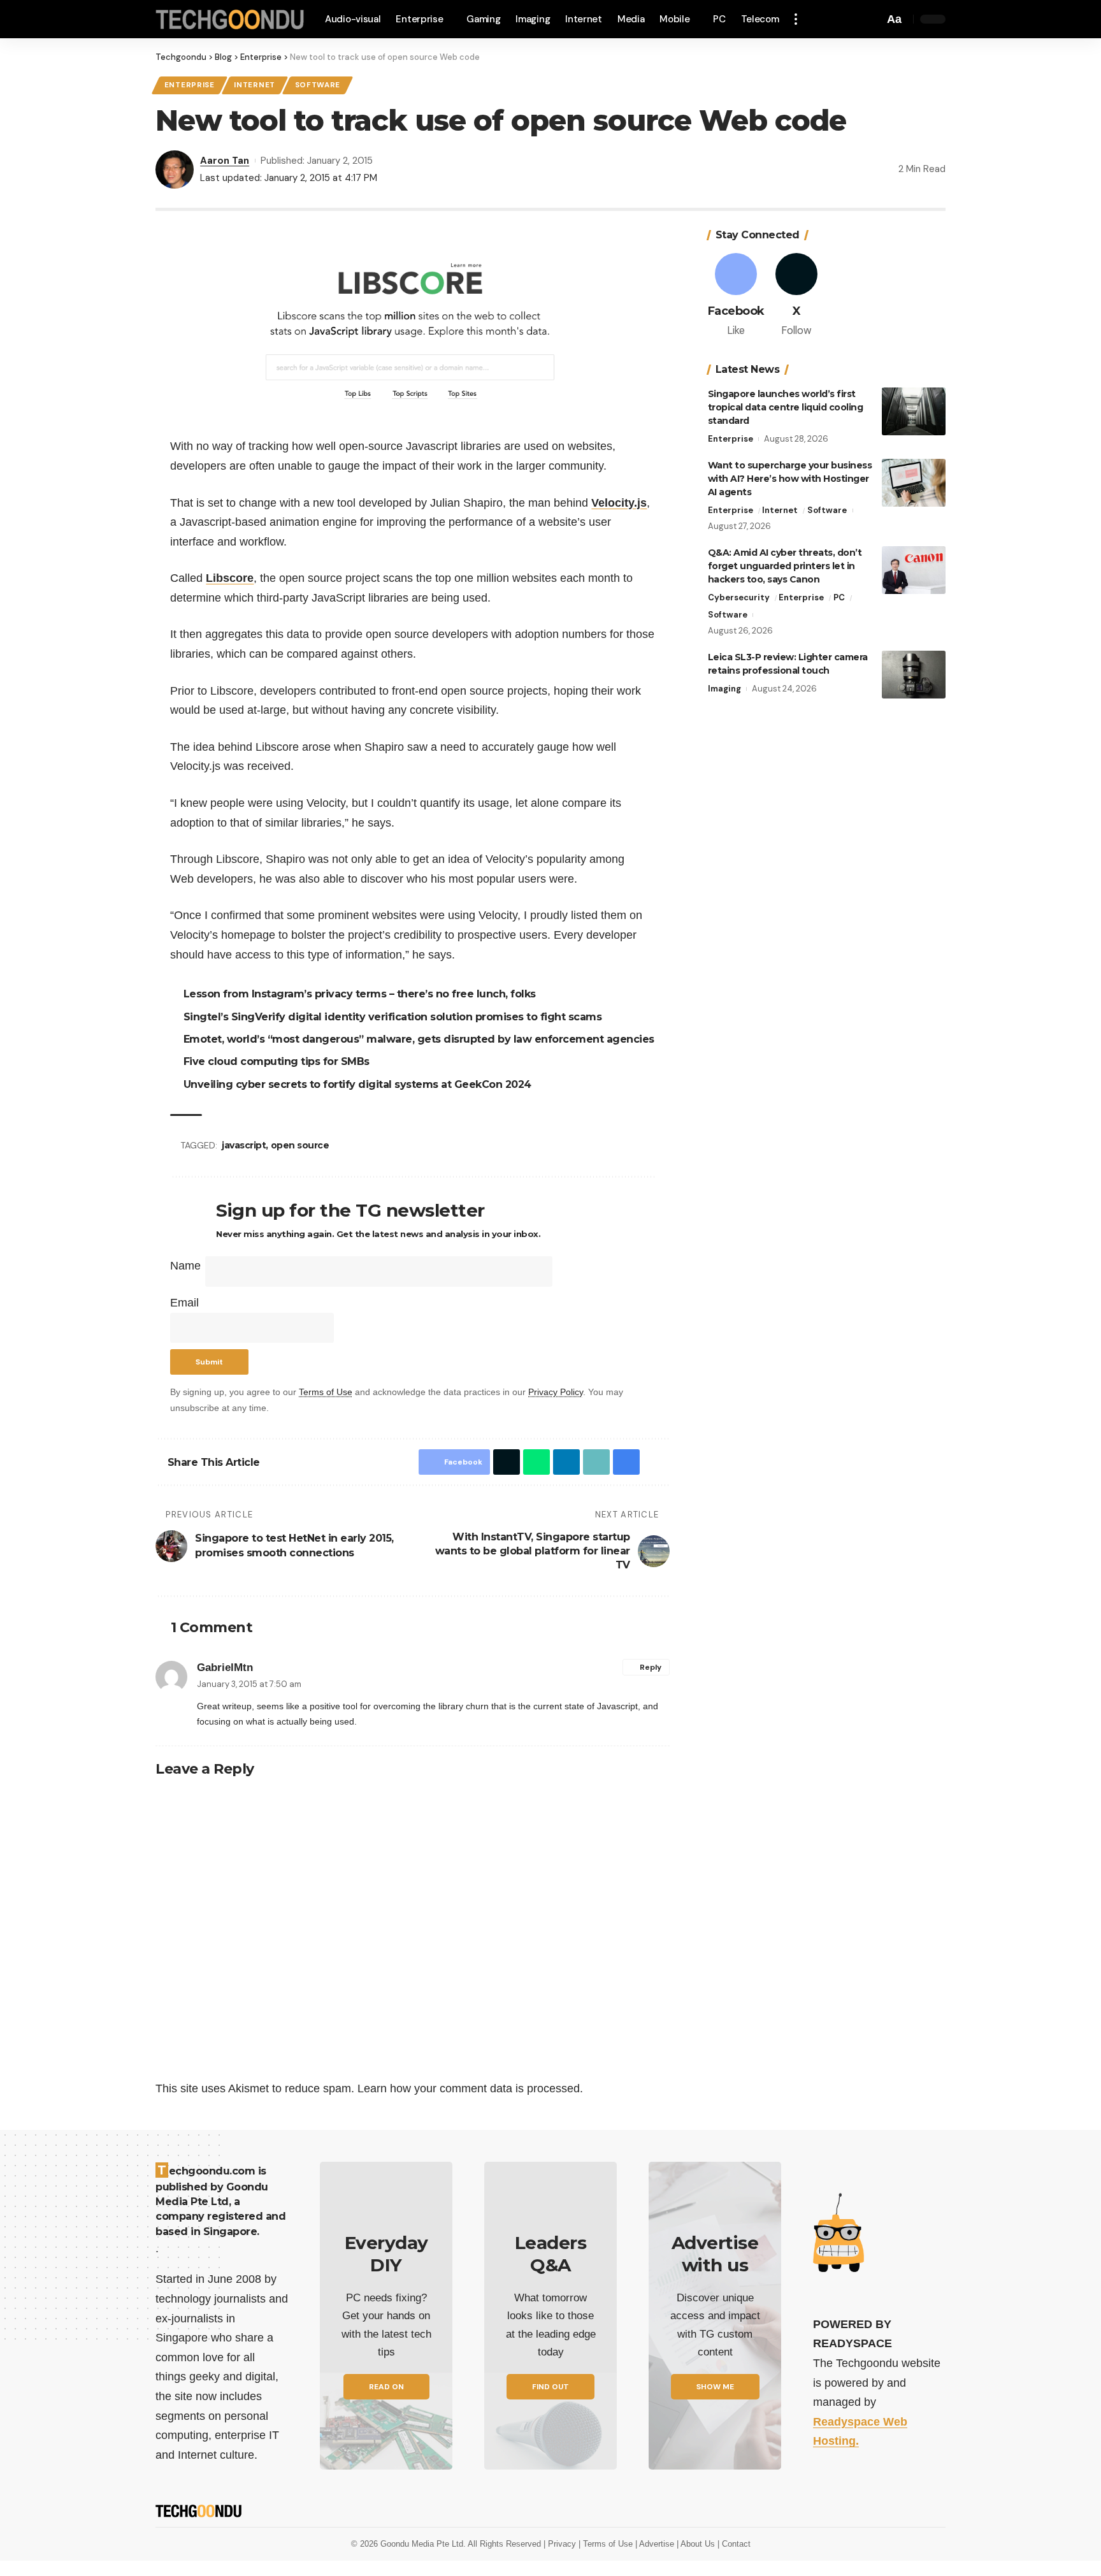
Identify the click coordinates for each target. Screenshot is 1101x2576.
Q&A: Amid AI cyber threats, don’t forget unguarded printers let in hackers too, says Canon (785, 566)
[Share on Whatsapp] (536, 1462)
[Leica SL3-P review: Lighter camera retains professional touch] (914, 675)
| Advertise (656, 2544)
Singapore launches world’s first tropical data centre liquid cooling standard (786, 407)
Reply (651, 1667)
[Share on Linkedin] (566, 1462)
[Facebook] (737, 296)
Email (184, 1303)
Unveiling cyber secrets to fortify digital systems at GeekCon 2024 (357, 1084)
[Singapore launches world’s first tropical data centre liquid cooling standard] (914, 411)
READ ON (386, 2387)
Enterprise (190, 85)
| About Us (697, 2544)
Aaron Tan (225, 161)
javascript (244, 1145)
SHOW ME (715, 2387)
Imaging (724, 689)
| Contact (734, 2544)
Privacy (563, 2544)
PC (839, 597)
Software (318, 85)
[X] (796, 296)
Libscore (230, 578)
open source (300, 1145)
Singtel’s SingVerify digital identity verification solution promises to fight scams (393, 1017)
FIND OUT (550, 2387)
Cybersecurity (739, 597)
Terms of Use (326, 1392)
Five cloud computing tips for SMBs (277, 1061)
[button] (796, 19)
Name (185, 1266)
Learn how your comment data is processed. (470, 2088)
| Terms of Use (607, 2544)
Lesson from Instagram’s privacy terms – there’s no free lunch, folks (360, 994)
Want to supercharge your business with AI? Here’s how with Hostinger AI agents (790, 479)
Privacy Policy (556, 1392)
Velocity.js (619, 503)
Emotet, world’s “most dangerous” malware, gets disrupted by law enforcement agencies (419, 1039)
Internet (255, 85)
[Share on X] (507, 1462)
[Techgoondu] (230, 19)
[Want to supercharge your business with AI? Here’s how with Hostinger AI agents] (914, 483)
